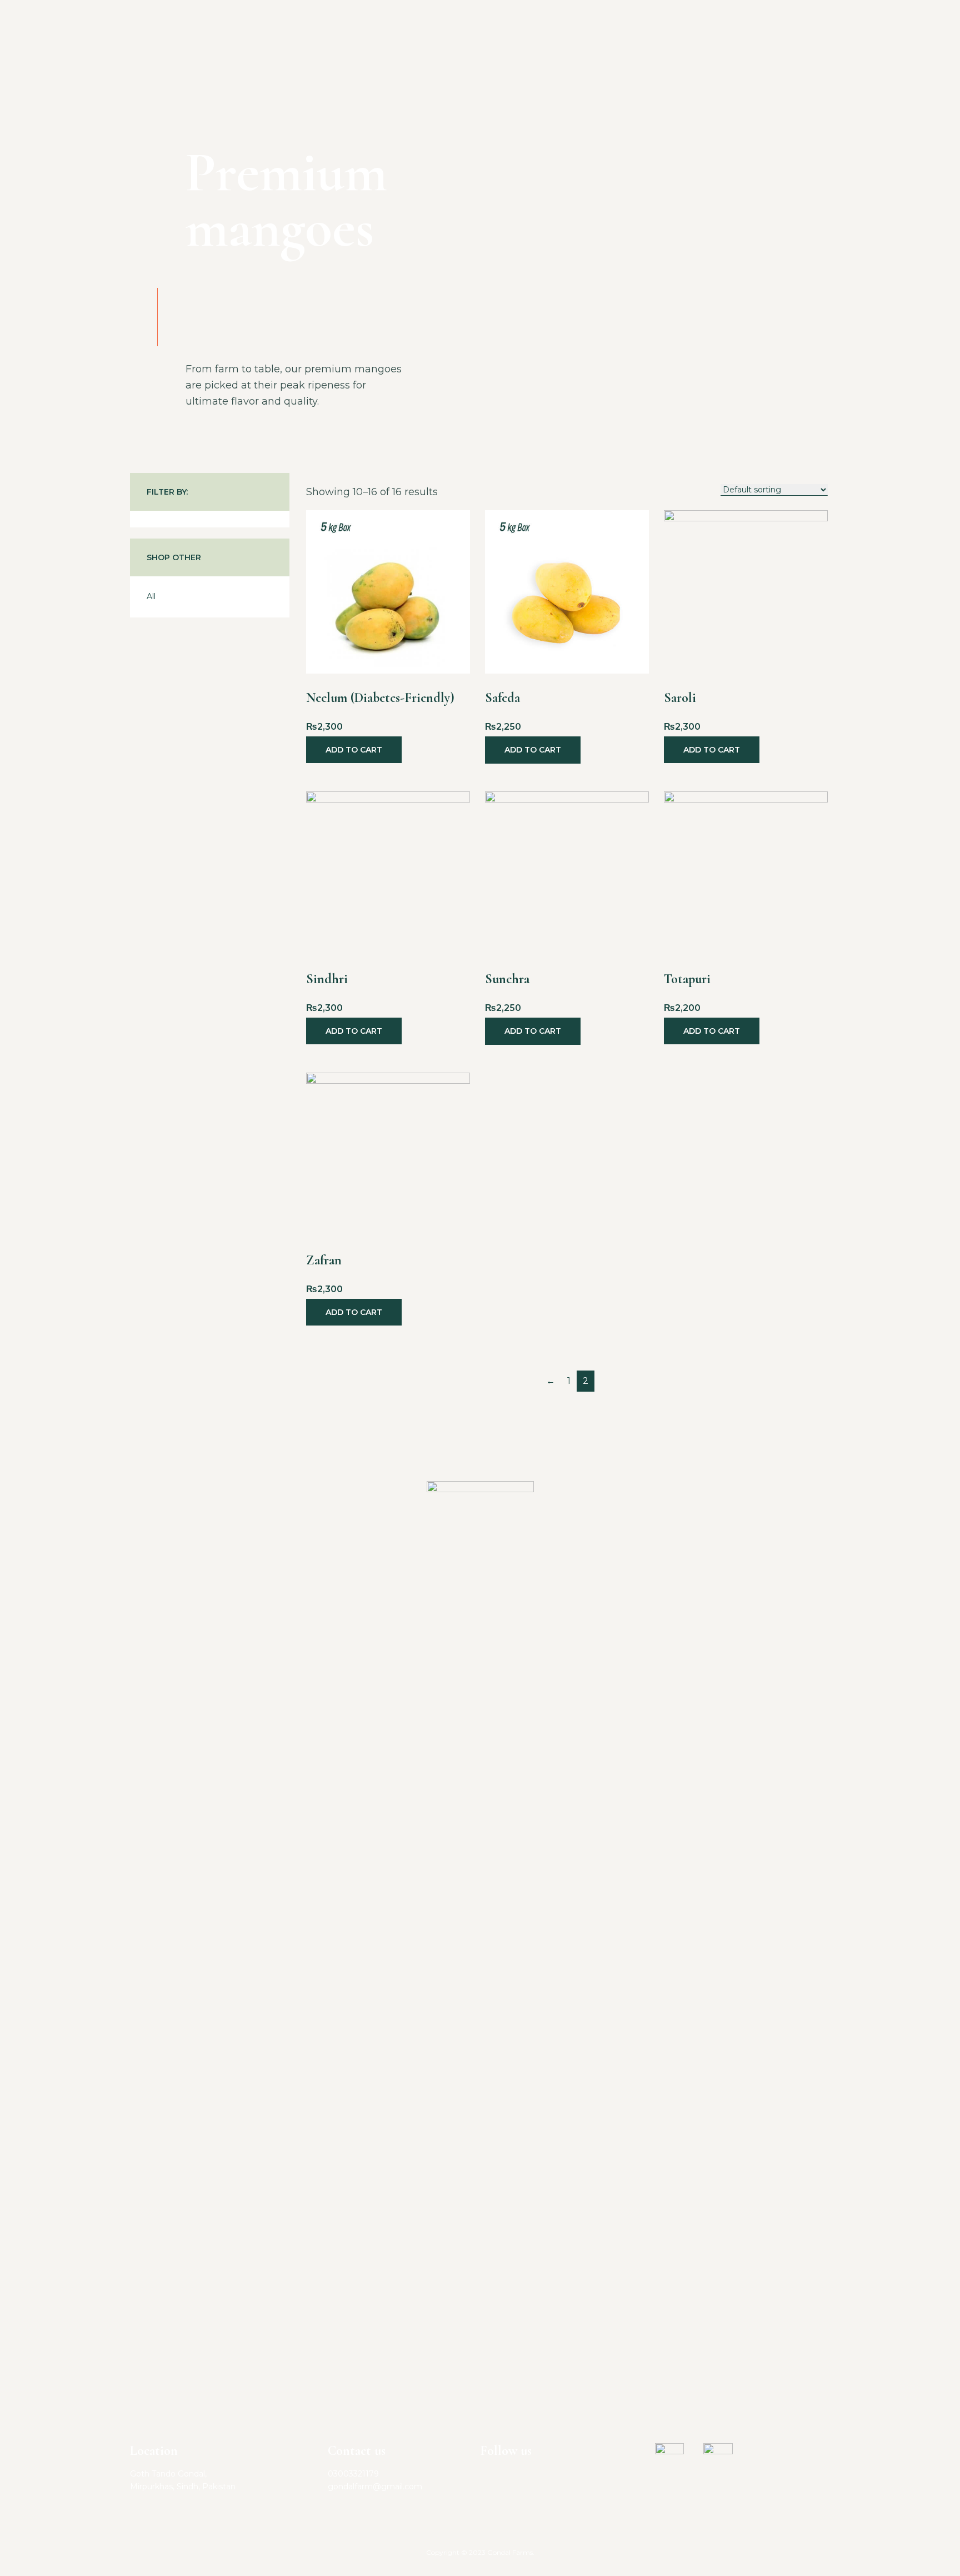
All (151, 596)
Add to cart (354, 750)
